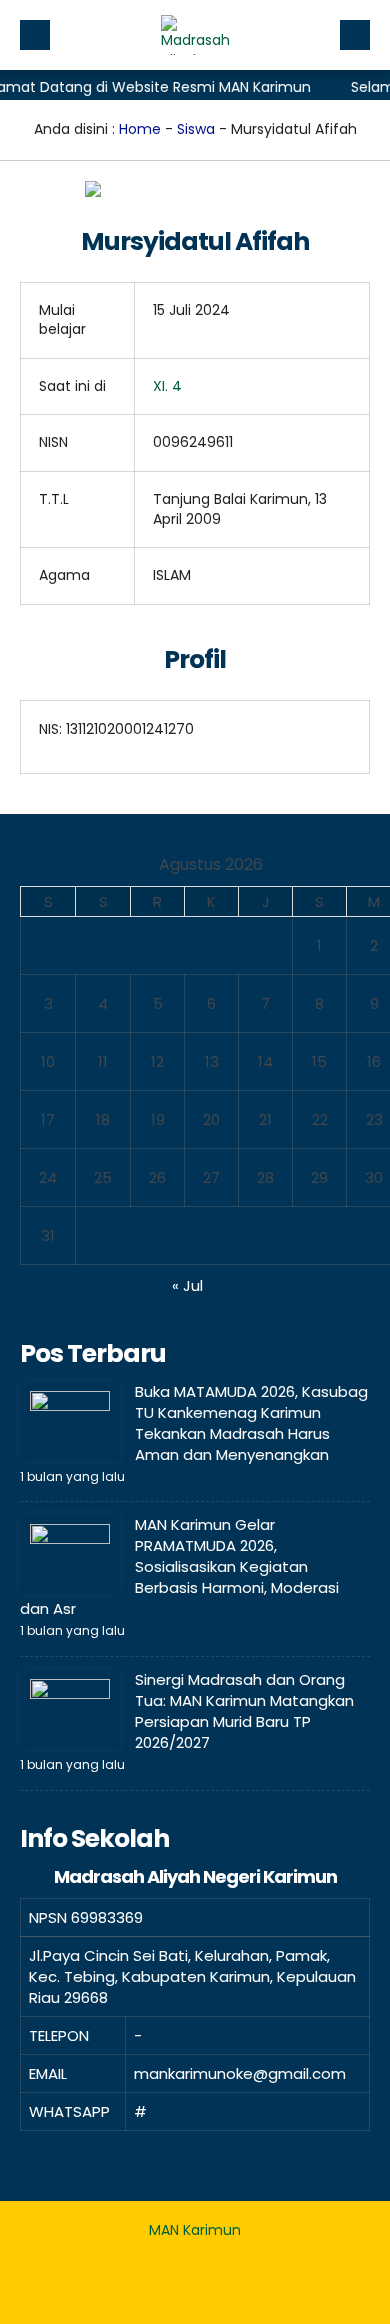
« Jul (187, 1285)
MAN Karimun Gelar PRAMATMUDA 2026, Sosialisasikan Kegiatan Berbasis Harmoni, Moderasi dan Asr (179, 1566)
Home (140, 129)
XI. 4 (167, 386)
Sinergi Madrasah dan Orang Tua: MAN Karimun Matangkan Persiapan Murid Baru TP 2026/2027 (244, 1711)
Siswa (196, 129)
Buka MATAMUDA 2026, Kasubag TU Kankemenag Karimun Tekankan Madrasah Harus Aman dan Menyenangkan (251, 1423)
